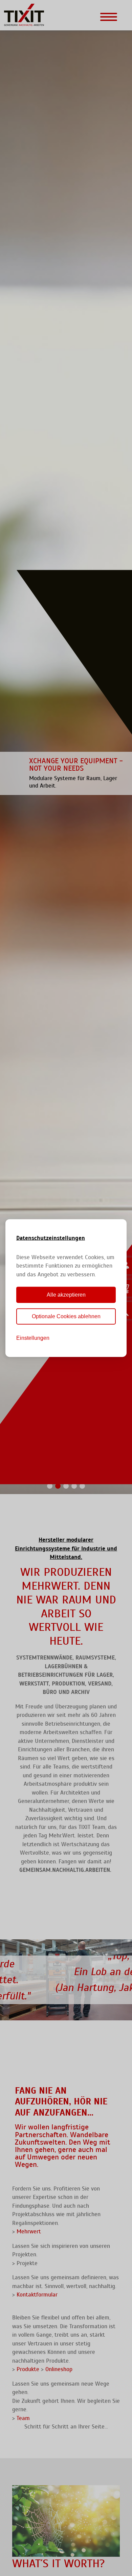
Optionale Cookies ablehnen (66, 1316)
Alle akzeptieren (66, 1295)
